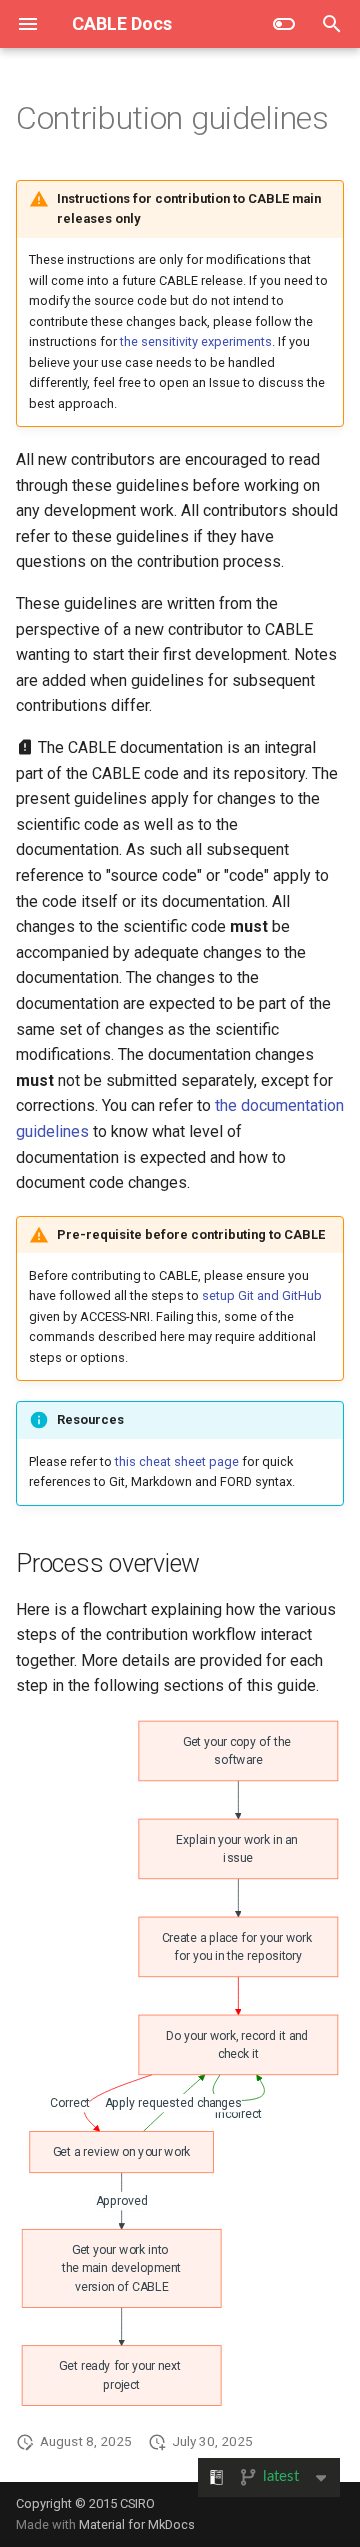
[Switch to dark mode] (284, 24)
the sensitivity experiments (196, 341)
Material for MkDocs (137, 2524)
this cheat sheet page (177, 1461)
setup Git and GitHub (262, 1295)
